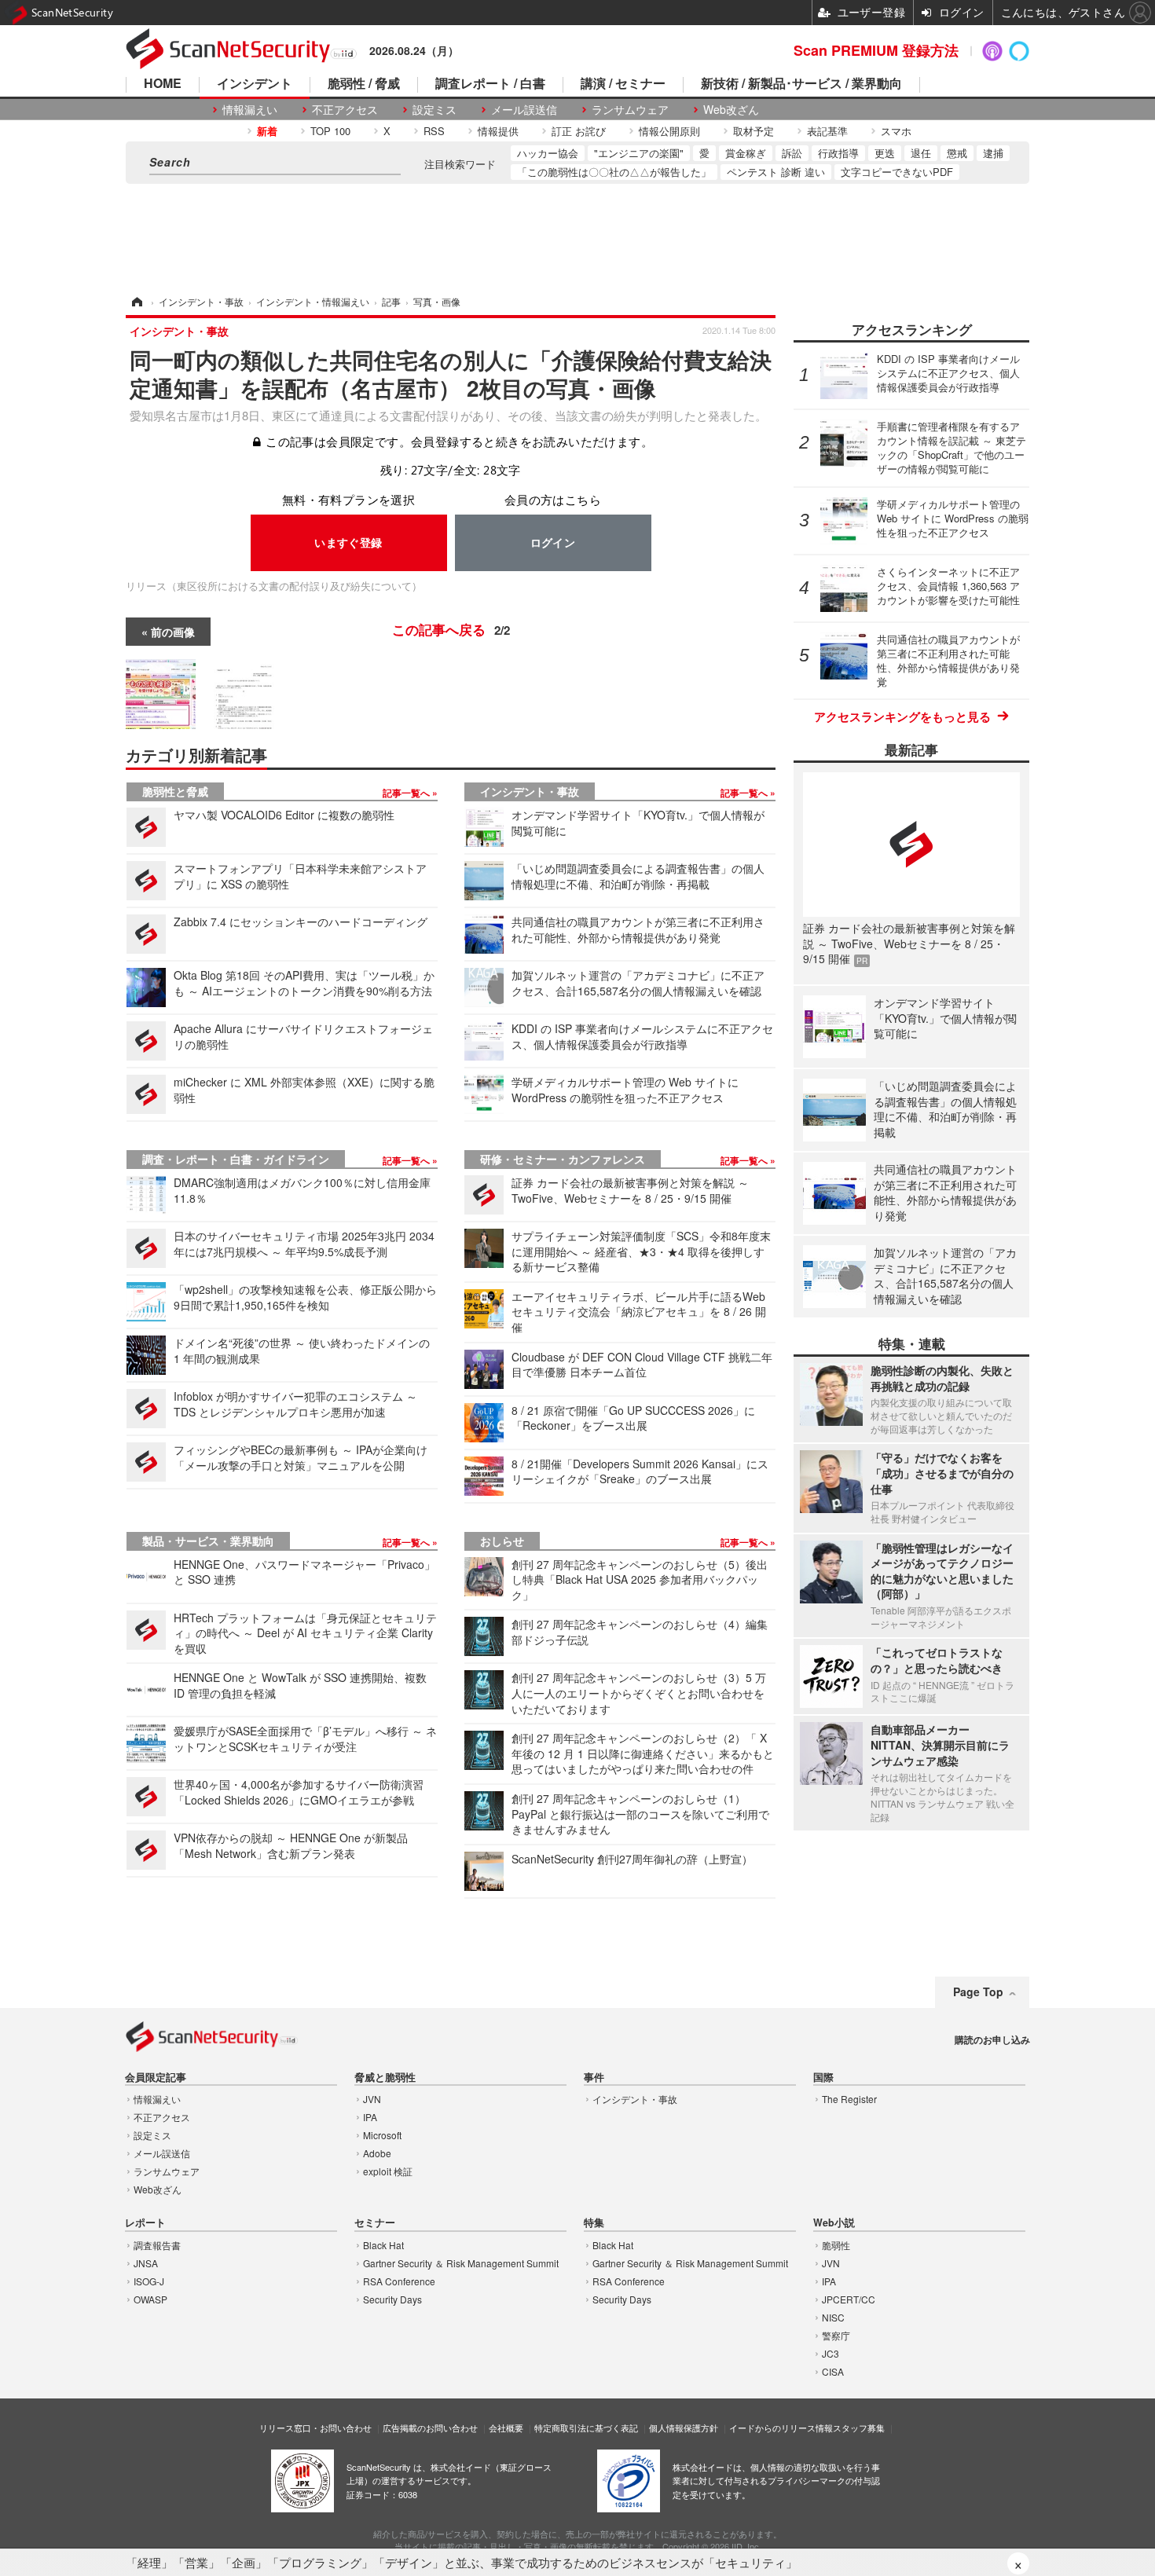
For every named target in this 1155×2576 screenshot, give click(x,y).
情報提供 (498, 131)
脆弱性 (836, 2245)
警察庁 (836, 2335)
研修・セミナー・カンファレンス (563, 1159)
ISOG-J (149, 2281)
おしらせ (502, 1541)
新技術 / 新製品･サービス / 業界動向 (801, 84)
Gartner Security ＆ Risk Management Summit (461, 2263)
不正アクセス (345, 110)
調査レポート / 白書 (490, 84)
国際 (823, 2078)
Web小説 (834, 2223)
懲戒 (957, 153)
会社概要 (506, 2428)
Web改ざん (731, 110)
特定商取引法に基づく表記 (586, 2428)
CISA (833, 2371)
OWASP (150, 2299)
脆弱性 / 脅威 (364, 84)
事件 (594, 2078)
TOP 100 (330, 131)
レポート (145, 2223)
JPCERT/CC (849, 2299)
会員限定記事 (156, 2078)
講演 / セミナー (623, 84)
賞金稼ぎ (746, 153)
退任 (921, 153)
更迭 (885, 153)
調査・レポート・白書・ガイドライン (236, 1159)
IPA (370, 2117)
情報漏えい (250, 110)
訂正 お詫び (579, 131)
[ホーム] (136, 301)
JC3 (830, 2353)
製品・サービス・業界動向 (208, 1541)
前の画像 (173, 632)
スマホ (896, 131)
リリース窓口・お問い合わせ (315, 2428)
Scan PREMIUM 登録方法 (876, 50)
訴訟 (792, 153)
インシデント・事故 (530, 791)
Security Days (392, 2299)
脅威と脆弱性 (385, 2078)
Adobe (377, 2153)
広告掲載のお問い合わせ (430, 2428)
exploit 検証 (388, 2171)
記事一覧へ (407, 793)
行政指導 (838, 153)
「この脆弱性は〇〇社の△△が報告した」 (614, 172)
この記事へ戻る (451, 629)
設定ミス (434, 110)
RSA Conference (399, 2281)
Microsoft (382, 2135)
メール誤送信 (524, 110)
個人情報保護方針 (684, 2428)
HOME (163, 84)
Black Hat (383, 2245)
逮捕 (993, 153)
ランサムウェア (630, 110)
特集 (594, 2223)
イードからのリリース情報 (781, 2428)
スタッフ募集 (859, 2428)
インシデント (255, 84)
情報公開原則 (669, 131)
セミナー (375, 2223)
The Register (849, 2099)
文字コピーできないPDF (897, 172)
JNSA (146, 2263)
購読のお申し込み (992, 2039)
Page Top (978, 1992)
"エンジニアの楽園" (639, 153)
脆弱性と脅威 (175, 791)
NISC (833, 2317)
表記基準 (827, 131)
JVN (372, 2099)
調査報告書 (157, 2245)
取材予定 (753, 131)
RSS (434, 131)
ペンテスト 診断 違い (776, 172)
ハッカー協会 (548, 153)
